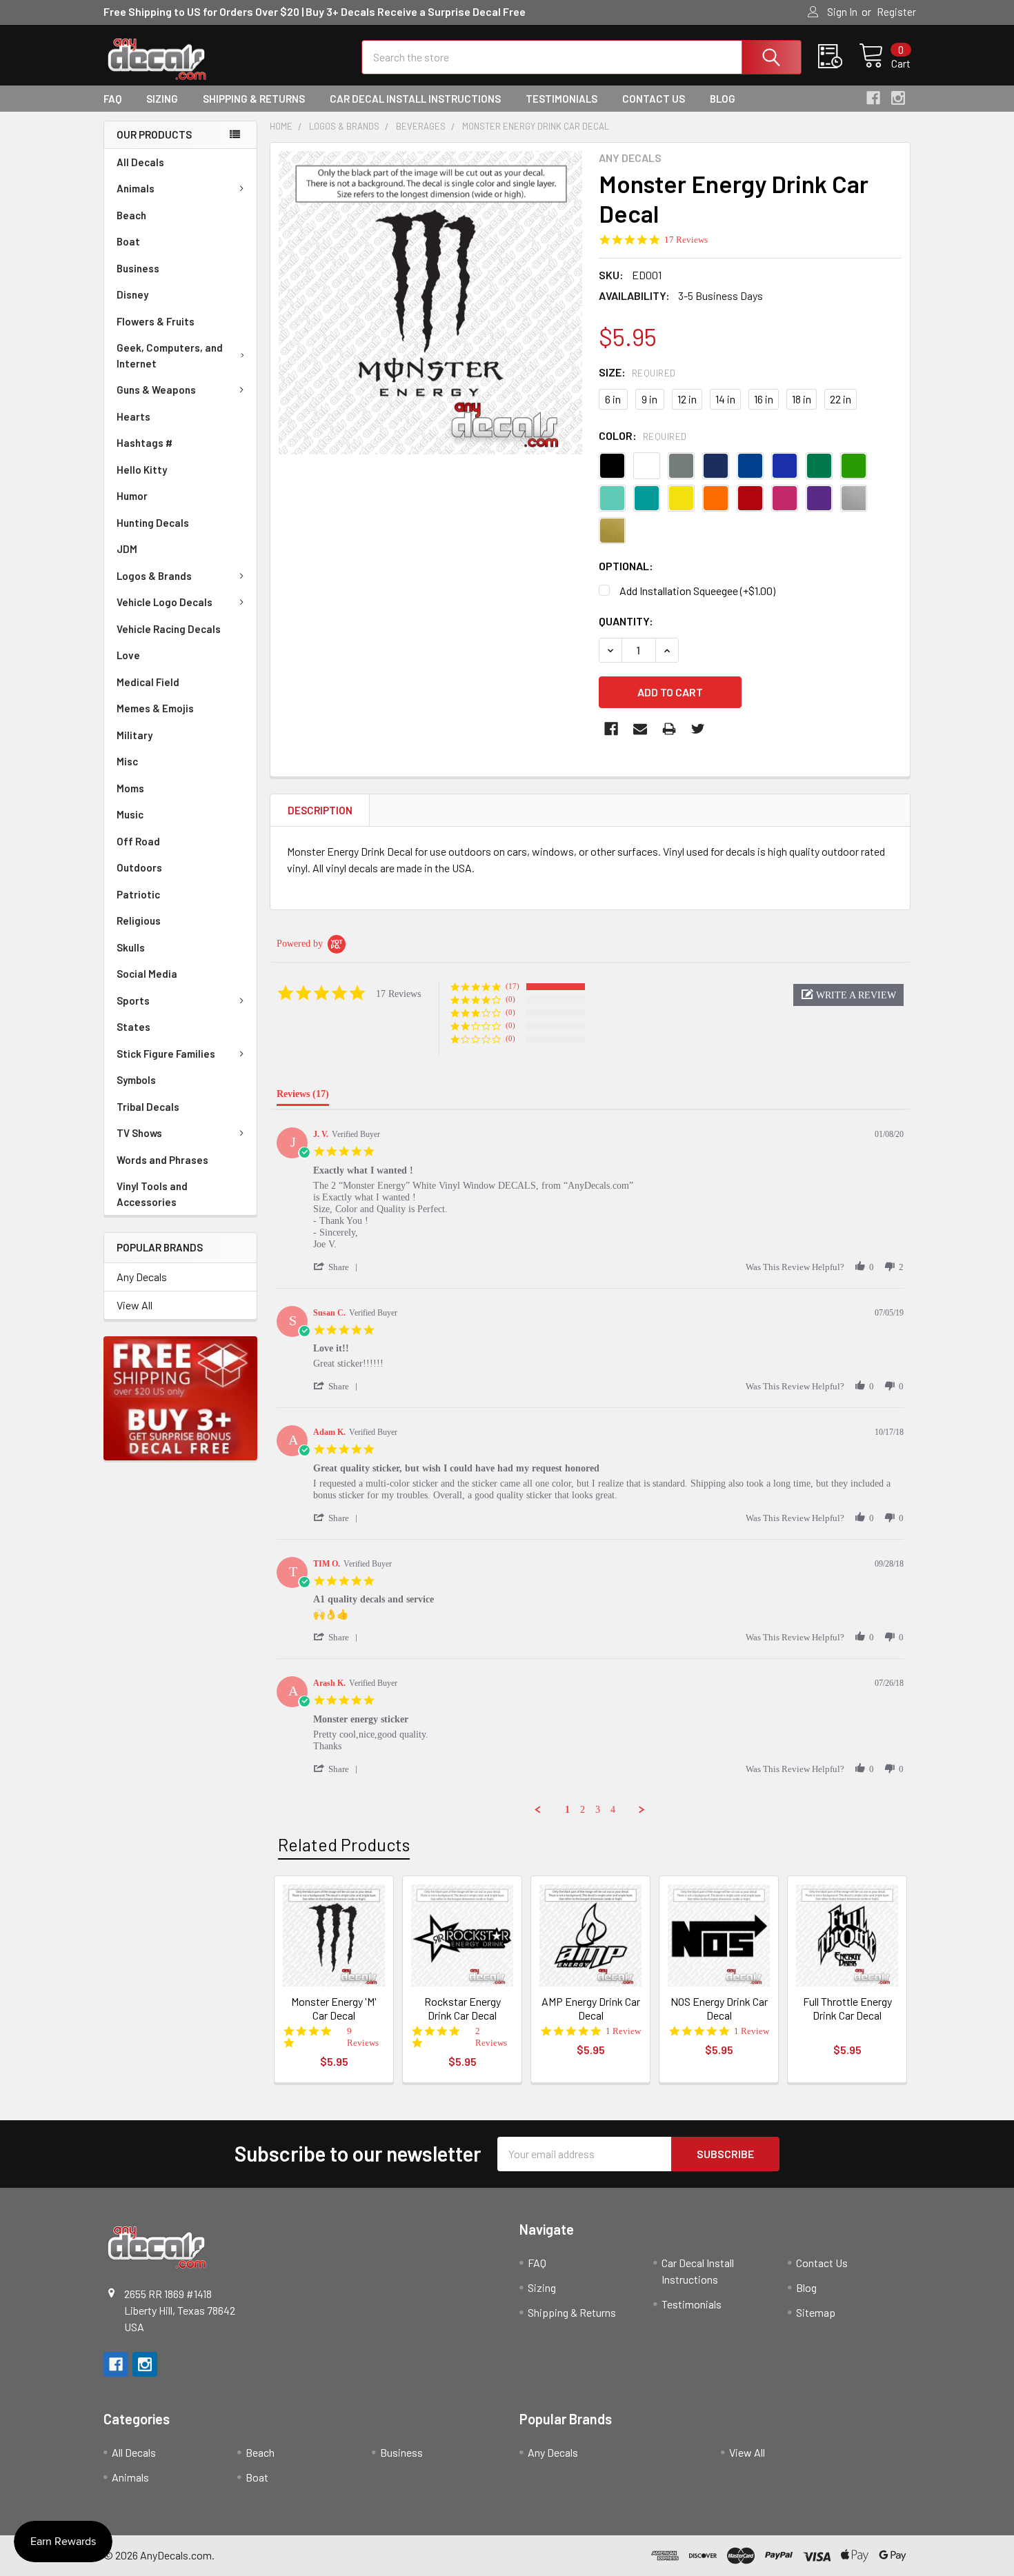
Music (130, 814)
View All (135, 1305)
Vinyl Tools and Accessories (152, 1194)
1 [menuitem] (567, 1810)
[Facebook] (873, 98)
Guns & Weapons (156, 390)
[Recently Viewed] (838, 57)
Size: (637, 372)
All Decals (140, 162)
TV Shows (139, 1133)
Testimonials (561, 99)
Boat (128, 241)
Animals (136, 188)
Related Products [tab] (344, 1844)
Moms (130, 788)
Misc (127, 761)
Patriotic (138, 894)
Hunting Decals (153, 523)
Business (138, 268)
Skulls (131, 947)
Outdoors (139, 867)
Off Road (138, 841)
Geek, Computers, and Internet (170, 355)
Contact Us (654, 99)
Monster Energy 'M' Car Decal (334, 2008)
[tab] (303, 1097)
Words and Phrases (162, 1160)
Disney (132, 294)
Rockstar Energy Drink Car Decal (463, 2008)
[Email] (640, 729)
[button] (848, 995)
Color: (643, 435)
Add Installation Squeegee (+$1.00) (697, 591)
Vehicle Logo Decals (165, 602)
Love (128, 655)
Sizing (162, 99)
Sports (133, 1000)
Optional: (626, 566)
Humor (132, 496)
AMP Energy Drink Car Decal (591, 2008)
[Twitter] (698, 729)
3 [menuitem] (598, 1810)
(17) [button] (513, 986)
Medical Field (148, 682)
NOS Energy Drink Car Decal (719, 2008)
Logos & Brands (154, 576)
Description (320, 810)
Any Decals (142, 1277)
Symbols (136, 1080)
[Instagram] (898, 98)
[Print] (669, 729)
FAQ (112, 99)
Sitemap (816, 2312)
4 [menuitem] (613, 1810)
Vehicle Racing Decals (169, 629)
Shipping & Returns (254, 99)
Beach (131, 215)
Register (896, 12)
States (133, 1027)
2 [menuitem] (583, 1810)
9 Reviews (363, 2037)
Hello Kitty (142, 470)
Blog (723, 99)
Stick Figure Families (166, 1054)
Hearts (133, 416)
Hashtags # (145, 443)
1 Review (623, 2031)
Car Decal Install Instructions (415, 99)
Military (135, 735)
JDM (127, 549)
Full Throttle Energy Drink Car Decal (847, 2008)
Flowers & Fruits (156, 321)
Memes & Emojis (155, 708)
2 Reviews (491, 2037)
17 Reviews (686, 240)
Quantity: (626, 621)
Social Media (147, 974)
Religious (139, 920)
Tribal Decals (148, 1107)
